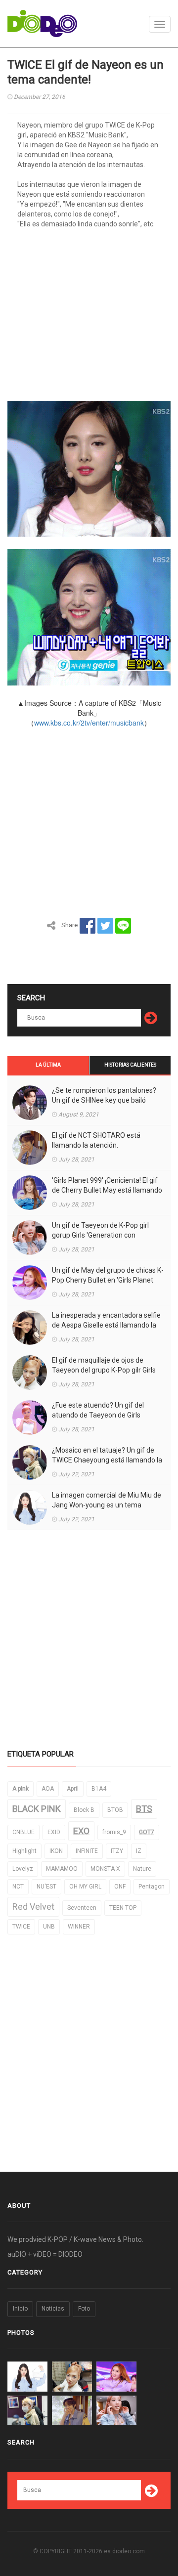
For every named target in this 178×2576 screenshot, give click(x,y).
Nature (142, 1869)
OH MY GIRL (85, 1887)
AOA (48, 1789)
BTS (144, 1809)
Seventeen (82, 1908)
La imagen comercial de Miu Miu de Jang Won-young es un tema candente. (107, 1505)
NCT (18, 1887)
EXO (81, 1831)
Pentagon (152, 1887)
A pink (21, 1789)
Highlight (24, 1851)
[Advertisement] (89, 318)
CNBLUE (23, 1832)
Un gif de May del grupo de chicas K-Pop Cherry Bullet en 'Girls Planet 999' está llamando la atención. (108, 1280)
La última (48, 1065)
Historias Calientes (130, 1065)
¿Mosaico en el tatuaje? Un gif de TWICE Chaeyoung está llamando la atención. (107, 1460)
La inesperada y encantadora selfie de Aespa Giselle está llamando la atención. (106, 1325)
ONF (120, 1887)
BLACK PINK (37, 1809)
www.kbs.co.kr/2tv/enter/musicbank (89, 723)
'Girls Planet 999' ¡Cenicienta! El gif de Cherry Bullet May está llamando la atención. (107, 1190)
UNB (49, 1927)
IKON (56, 1851)
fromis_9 (114, 1832)
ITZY (117, 1851)
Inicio (20, 2309)
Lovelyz (23, 1869)
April (73, 1789)
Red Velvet (33, 1907)
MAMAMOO (62, 1869)
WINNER (79, 1927)
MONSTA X (105, 1869)
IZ (139, 1851)
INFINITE (87, 1851)
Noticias (53, 2309)
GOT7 (147, 1832)
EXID (54, 1832)
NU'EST (46, 1887)
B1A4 (99, 1789)
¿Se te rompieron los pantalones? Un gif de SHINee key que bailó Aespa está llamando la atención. (104, 1100)
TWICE (21, 1927)
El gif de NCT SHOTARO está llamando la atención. (96, 1140)
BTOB (115, 1810)
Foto (84, 2309)
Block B (84, 1810)
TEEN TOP (123, 1908)
